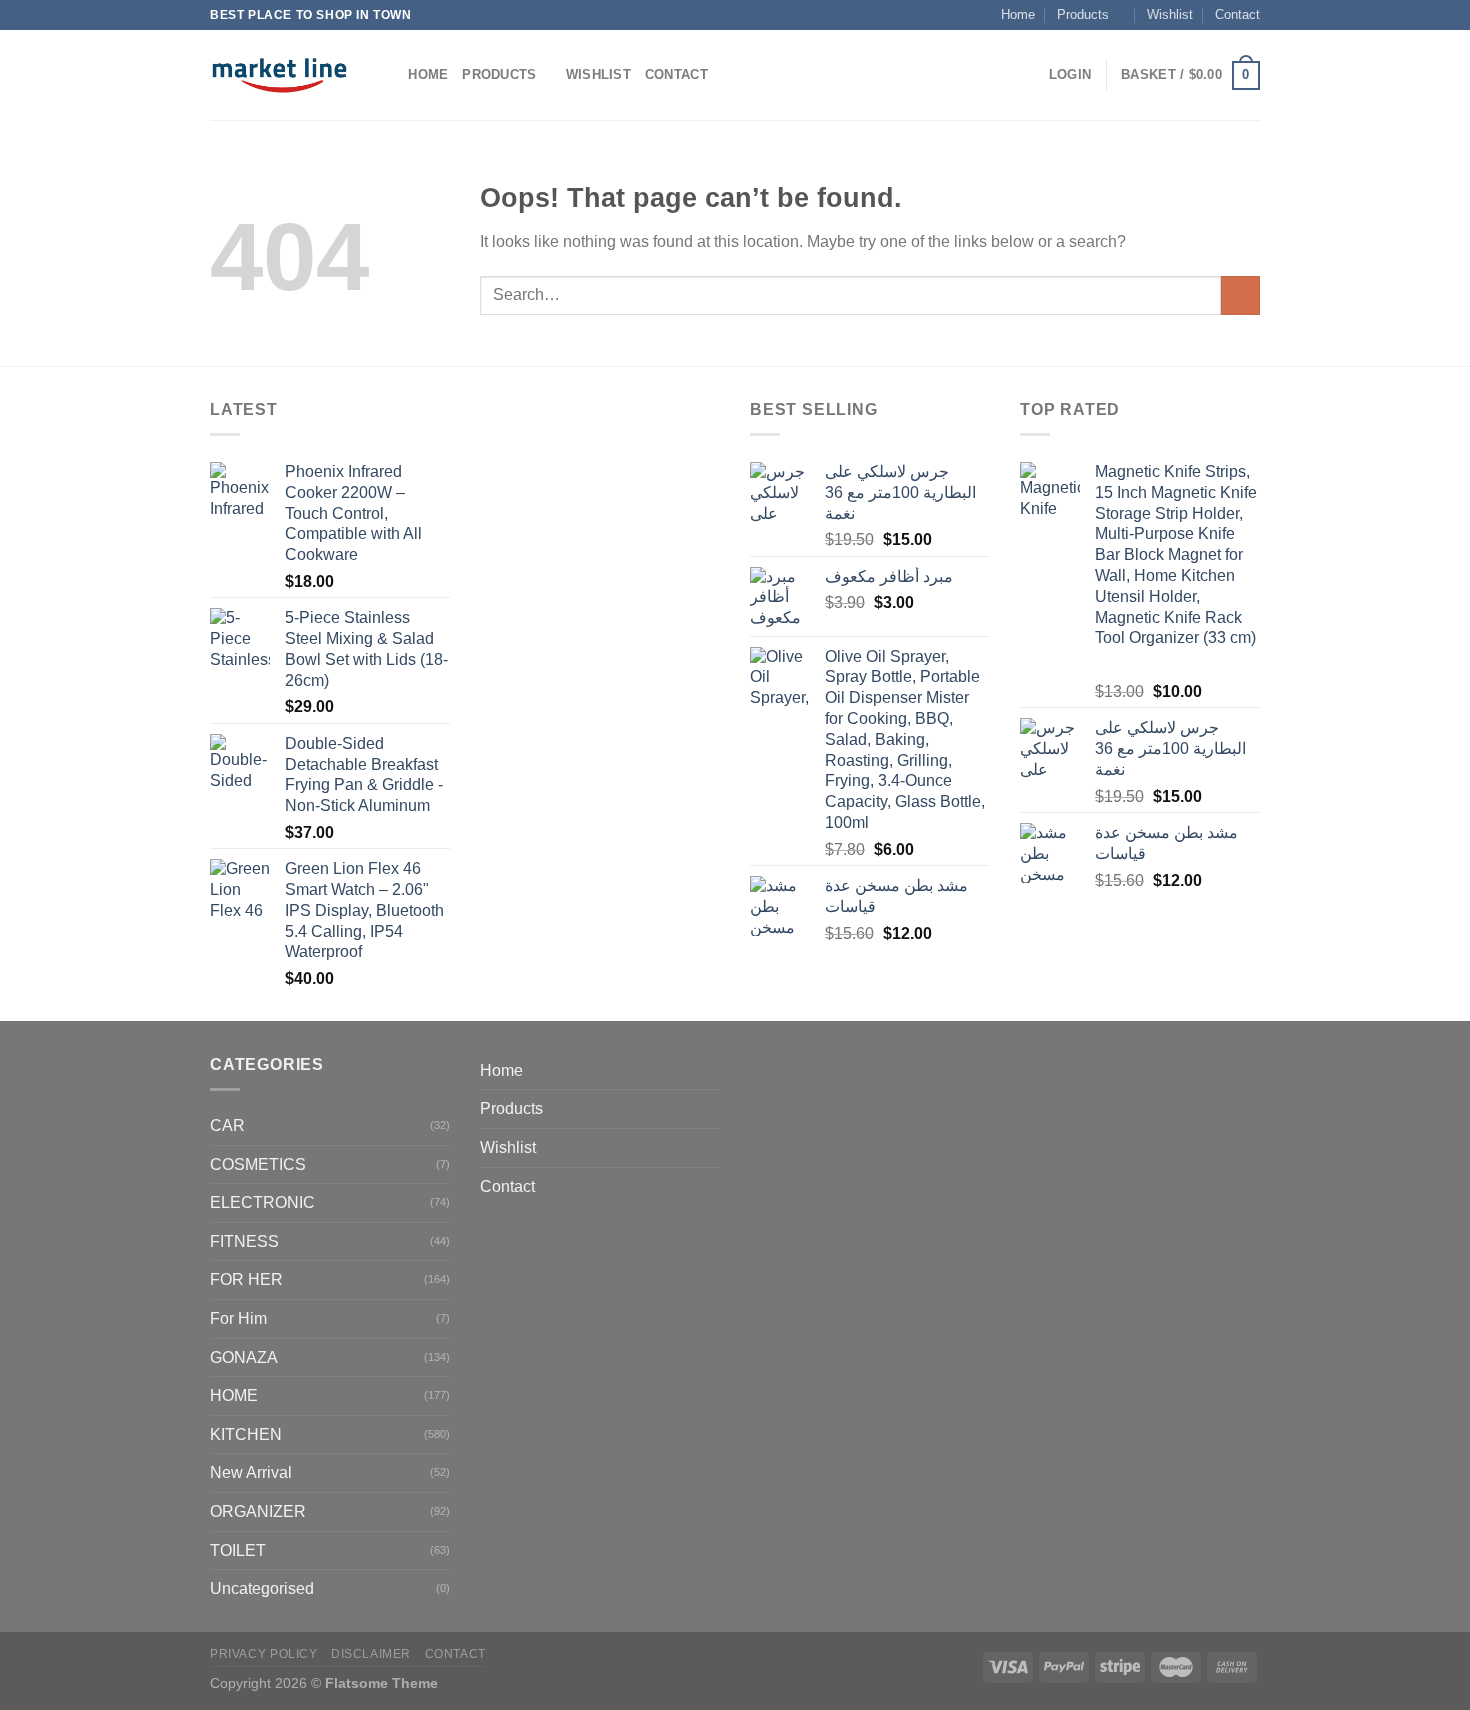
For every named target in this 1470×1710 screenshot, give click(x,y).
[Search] (386, 75)
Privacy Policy (264, 1654)
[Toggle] (712, 1109)
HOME (234, 1395)
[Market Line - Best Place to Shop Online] (279, 75)
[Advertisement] (600, 697)
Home (1018, 14)
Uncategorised (262, 1588)
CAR (227, 1125)
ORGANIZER (258, 1511)
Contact (1237, 14)
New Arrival (251, 1472)
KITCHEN (246, 1434)
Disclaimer (371, 1654)
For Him (238, 1318)
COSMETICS (258, 1164)
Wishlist (1170, 14)
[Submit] (1240, 295)
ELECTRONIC (262, 1202)
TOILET (238, 1550)
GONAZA (244, 1357)
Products (1083, 14)
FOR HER (246, 1279)
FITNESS (244, 1241)
